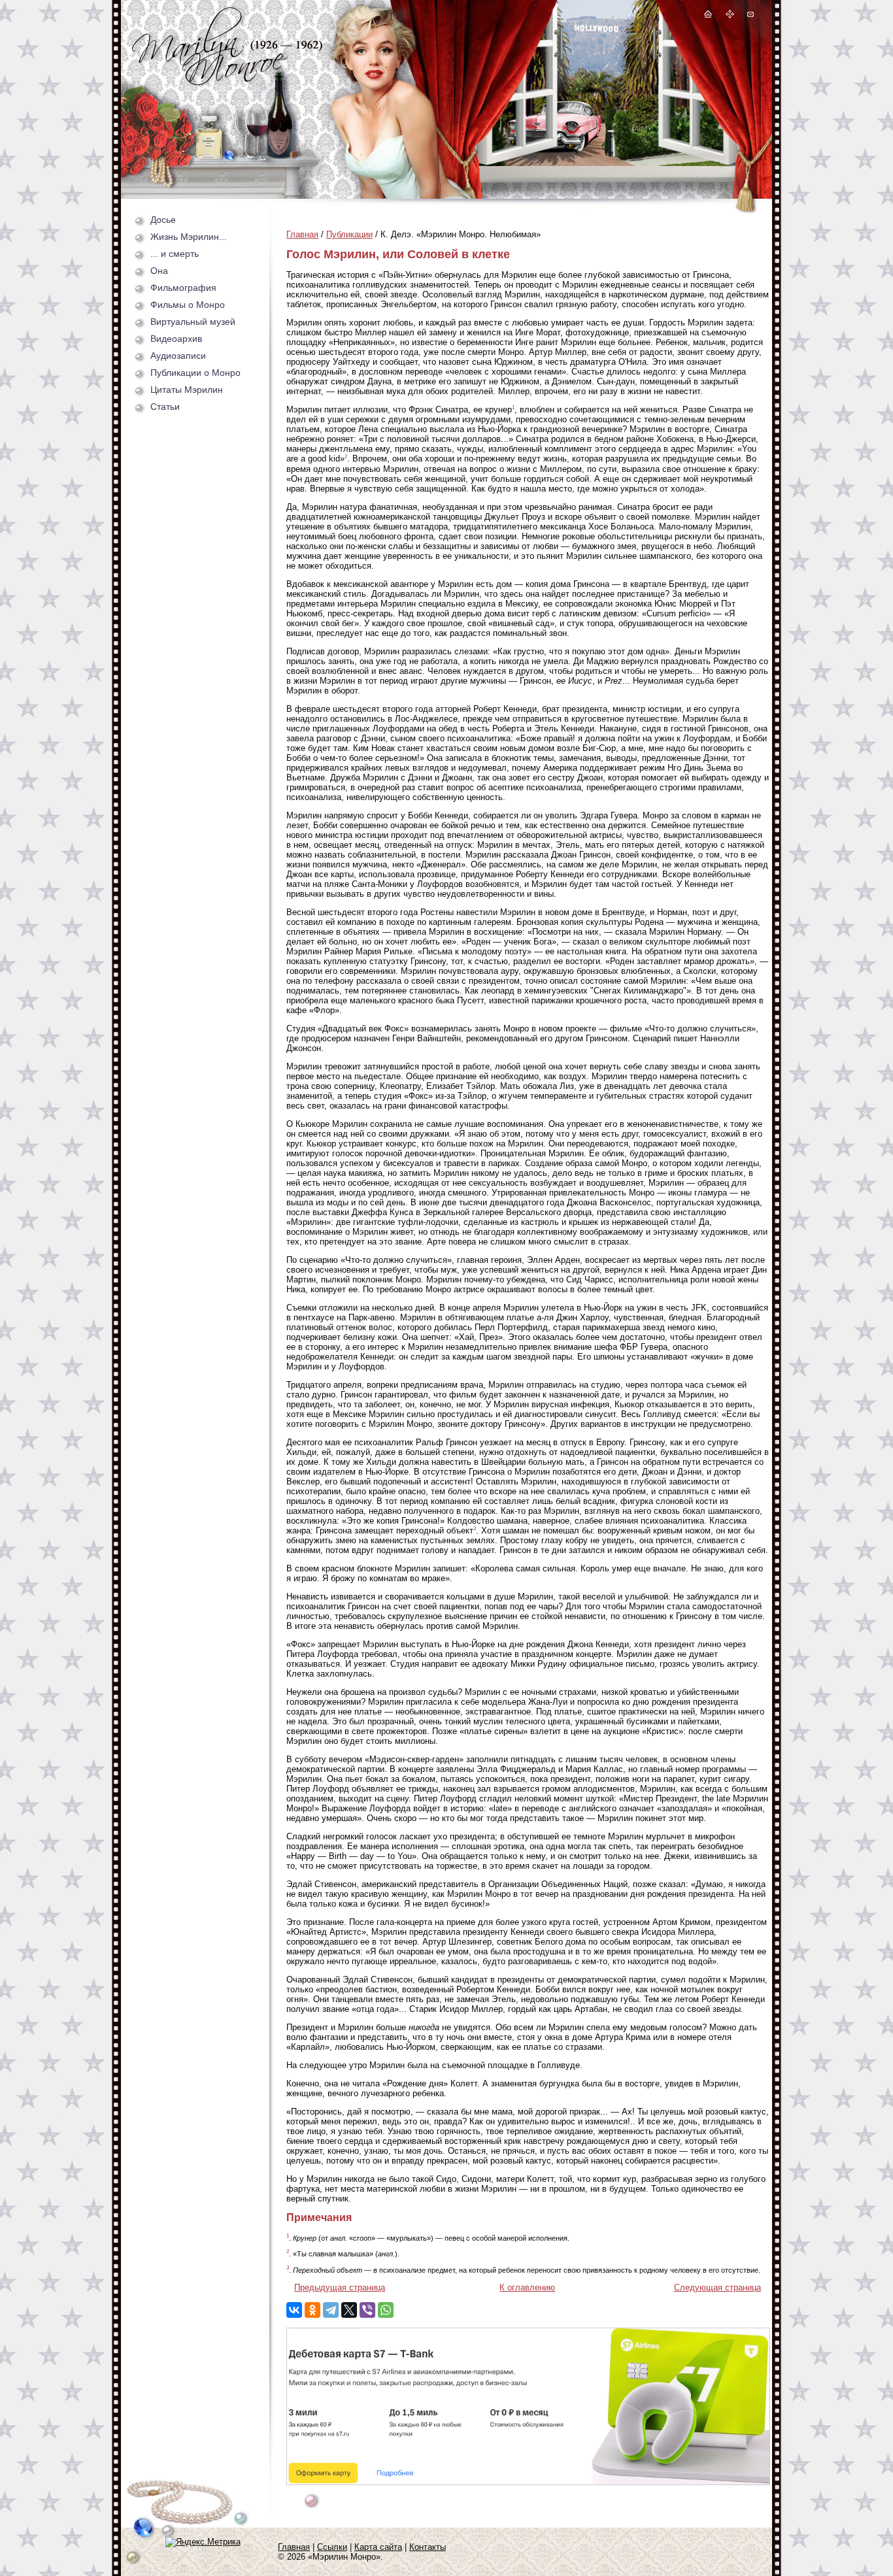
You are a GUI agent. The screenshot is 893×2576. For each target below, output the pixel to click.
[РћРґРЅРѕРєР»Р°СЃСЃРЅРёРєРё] (312, 2310)
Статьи (165, 407)
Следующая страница (717, 2287)
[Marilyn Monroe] (227, 82)
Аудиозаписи (178, 356)
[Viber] (367, 2310)
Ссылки (332, 2547)
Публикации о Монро (195, 373)
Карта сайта (378, 2547)
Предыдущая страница (340, 2287)
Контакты (428, 2547)
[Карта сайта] (730, 16)
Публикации (349, 234)
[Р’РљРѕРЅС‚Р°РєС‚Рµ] (294, 2310)
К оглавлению (527, 2287)
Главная (302, 234)
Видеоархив (176, 339)
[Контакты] (750, 16)
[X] (349, 2310)
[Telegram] (331, 2310)
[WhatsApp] (386, 2310)
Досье (163, 220)
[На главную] (708, 16)
